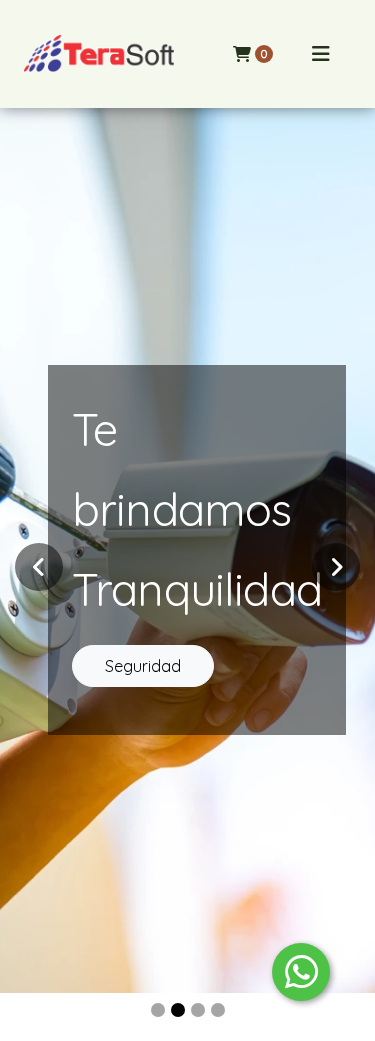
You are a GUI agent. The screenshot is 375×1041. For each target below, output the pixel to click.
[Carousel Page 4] (218, 1010)
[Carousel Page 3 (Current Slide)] (198, 1010)
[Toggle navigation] (321, 54)
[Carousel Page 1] (158, 1010)
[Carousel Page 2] (178, 1010)
